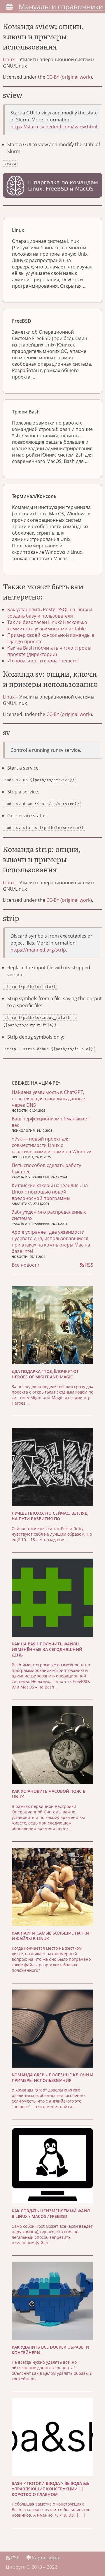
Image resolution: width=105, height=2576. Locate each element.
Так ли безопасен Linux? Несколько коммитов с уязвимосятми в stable (47, 625)
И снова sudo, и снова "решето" (43, 661)
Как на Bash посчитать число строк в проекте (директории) (49, 651)
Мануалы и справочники (61, 7)
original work (76, 77)
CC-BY (53, 77)
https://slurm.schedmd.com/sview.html (54, 127)
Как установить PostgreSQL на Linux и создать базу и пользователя (50, 613)
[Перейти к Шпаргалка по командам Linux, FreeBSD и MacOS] (52, 186)
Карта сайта (45, 2558)
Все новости (26, 1265)
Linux (9, 59)
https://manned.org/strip (38, 950)
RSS (89, 1265)
